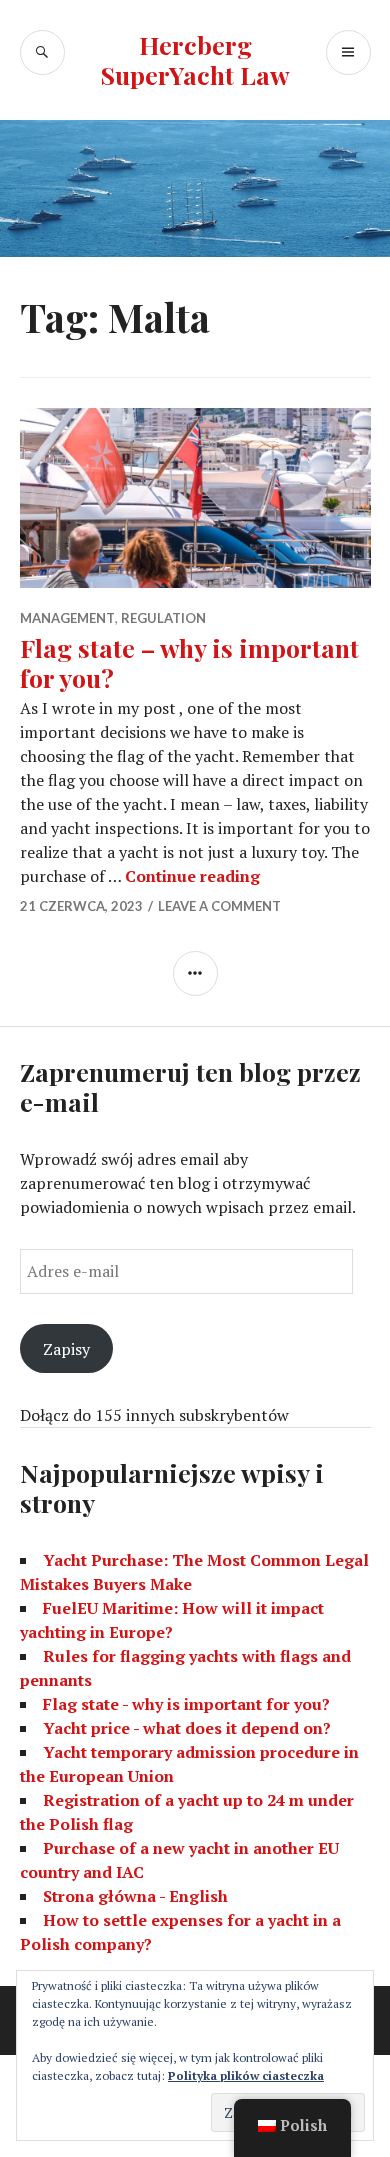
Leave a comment (219, 906)
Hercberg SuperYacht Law (195, 59)
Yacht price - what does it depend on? (187, 1728)
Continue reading (192, 876)
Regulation (163, 618)
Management (67, 618)
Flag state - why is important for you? (186, 1704)
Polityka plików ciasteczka (246, 2075)
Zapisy (66, 1349)
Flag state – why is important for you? (189, 662)
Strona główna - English (135, 1896)
